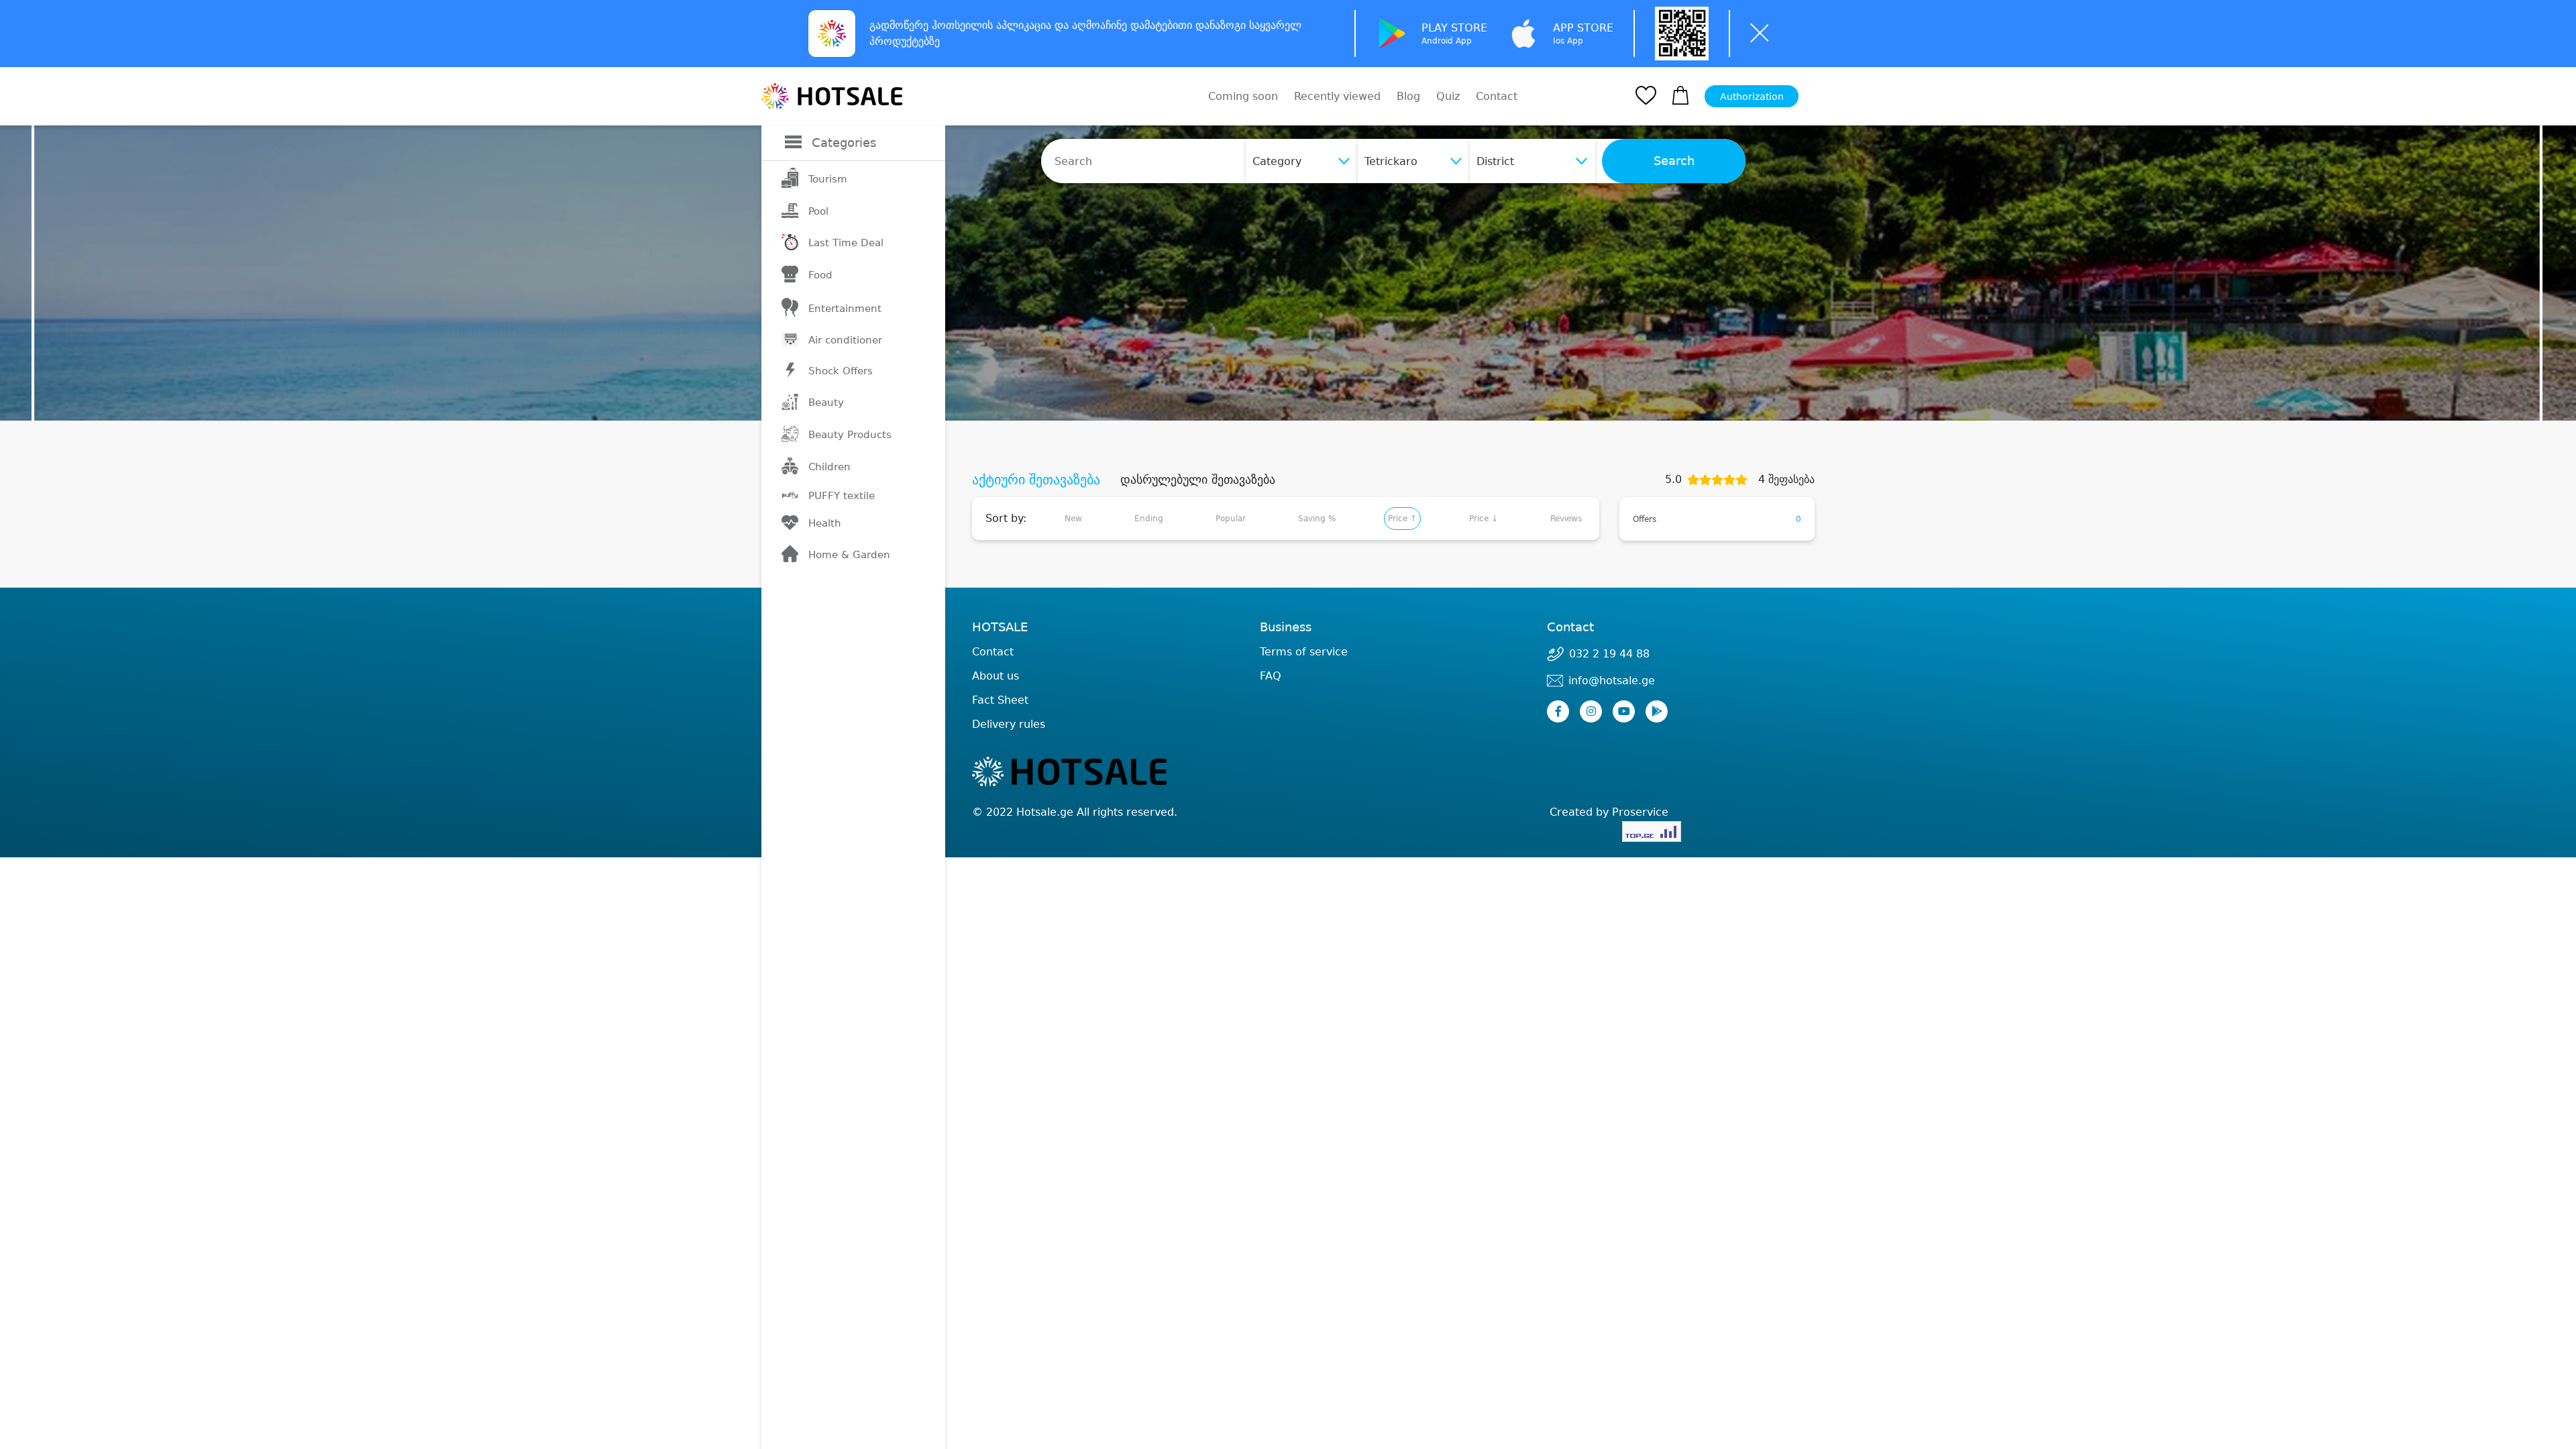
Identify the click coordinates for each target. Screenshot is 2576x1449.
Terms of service (1304, 652)
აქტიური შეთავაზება (1036, 480)
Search (1674, 161)
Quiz (1448, 96)
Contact (1497, 97)
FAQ (1271, 676)
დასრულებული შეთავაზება (1198, 480)
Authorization (1752, 97)
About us (996, 676)
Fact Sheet (1000, 700)
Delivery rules (1009, 724)
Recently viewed (1337, 96)
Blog (1408, 96)
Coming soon (1243, 96)
